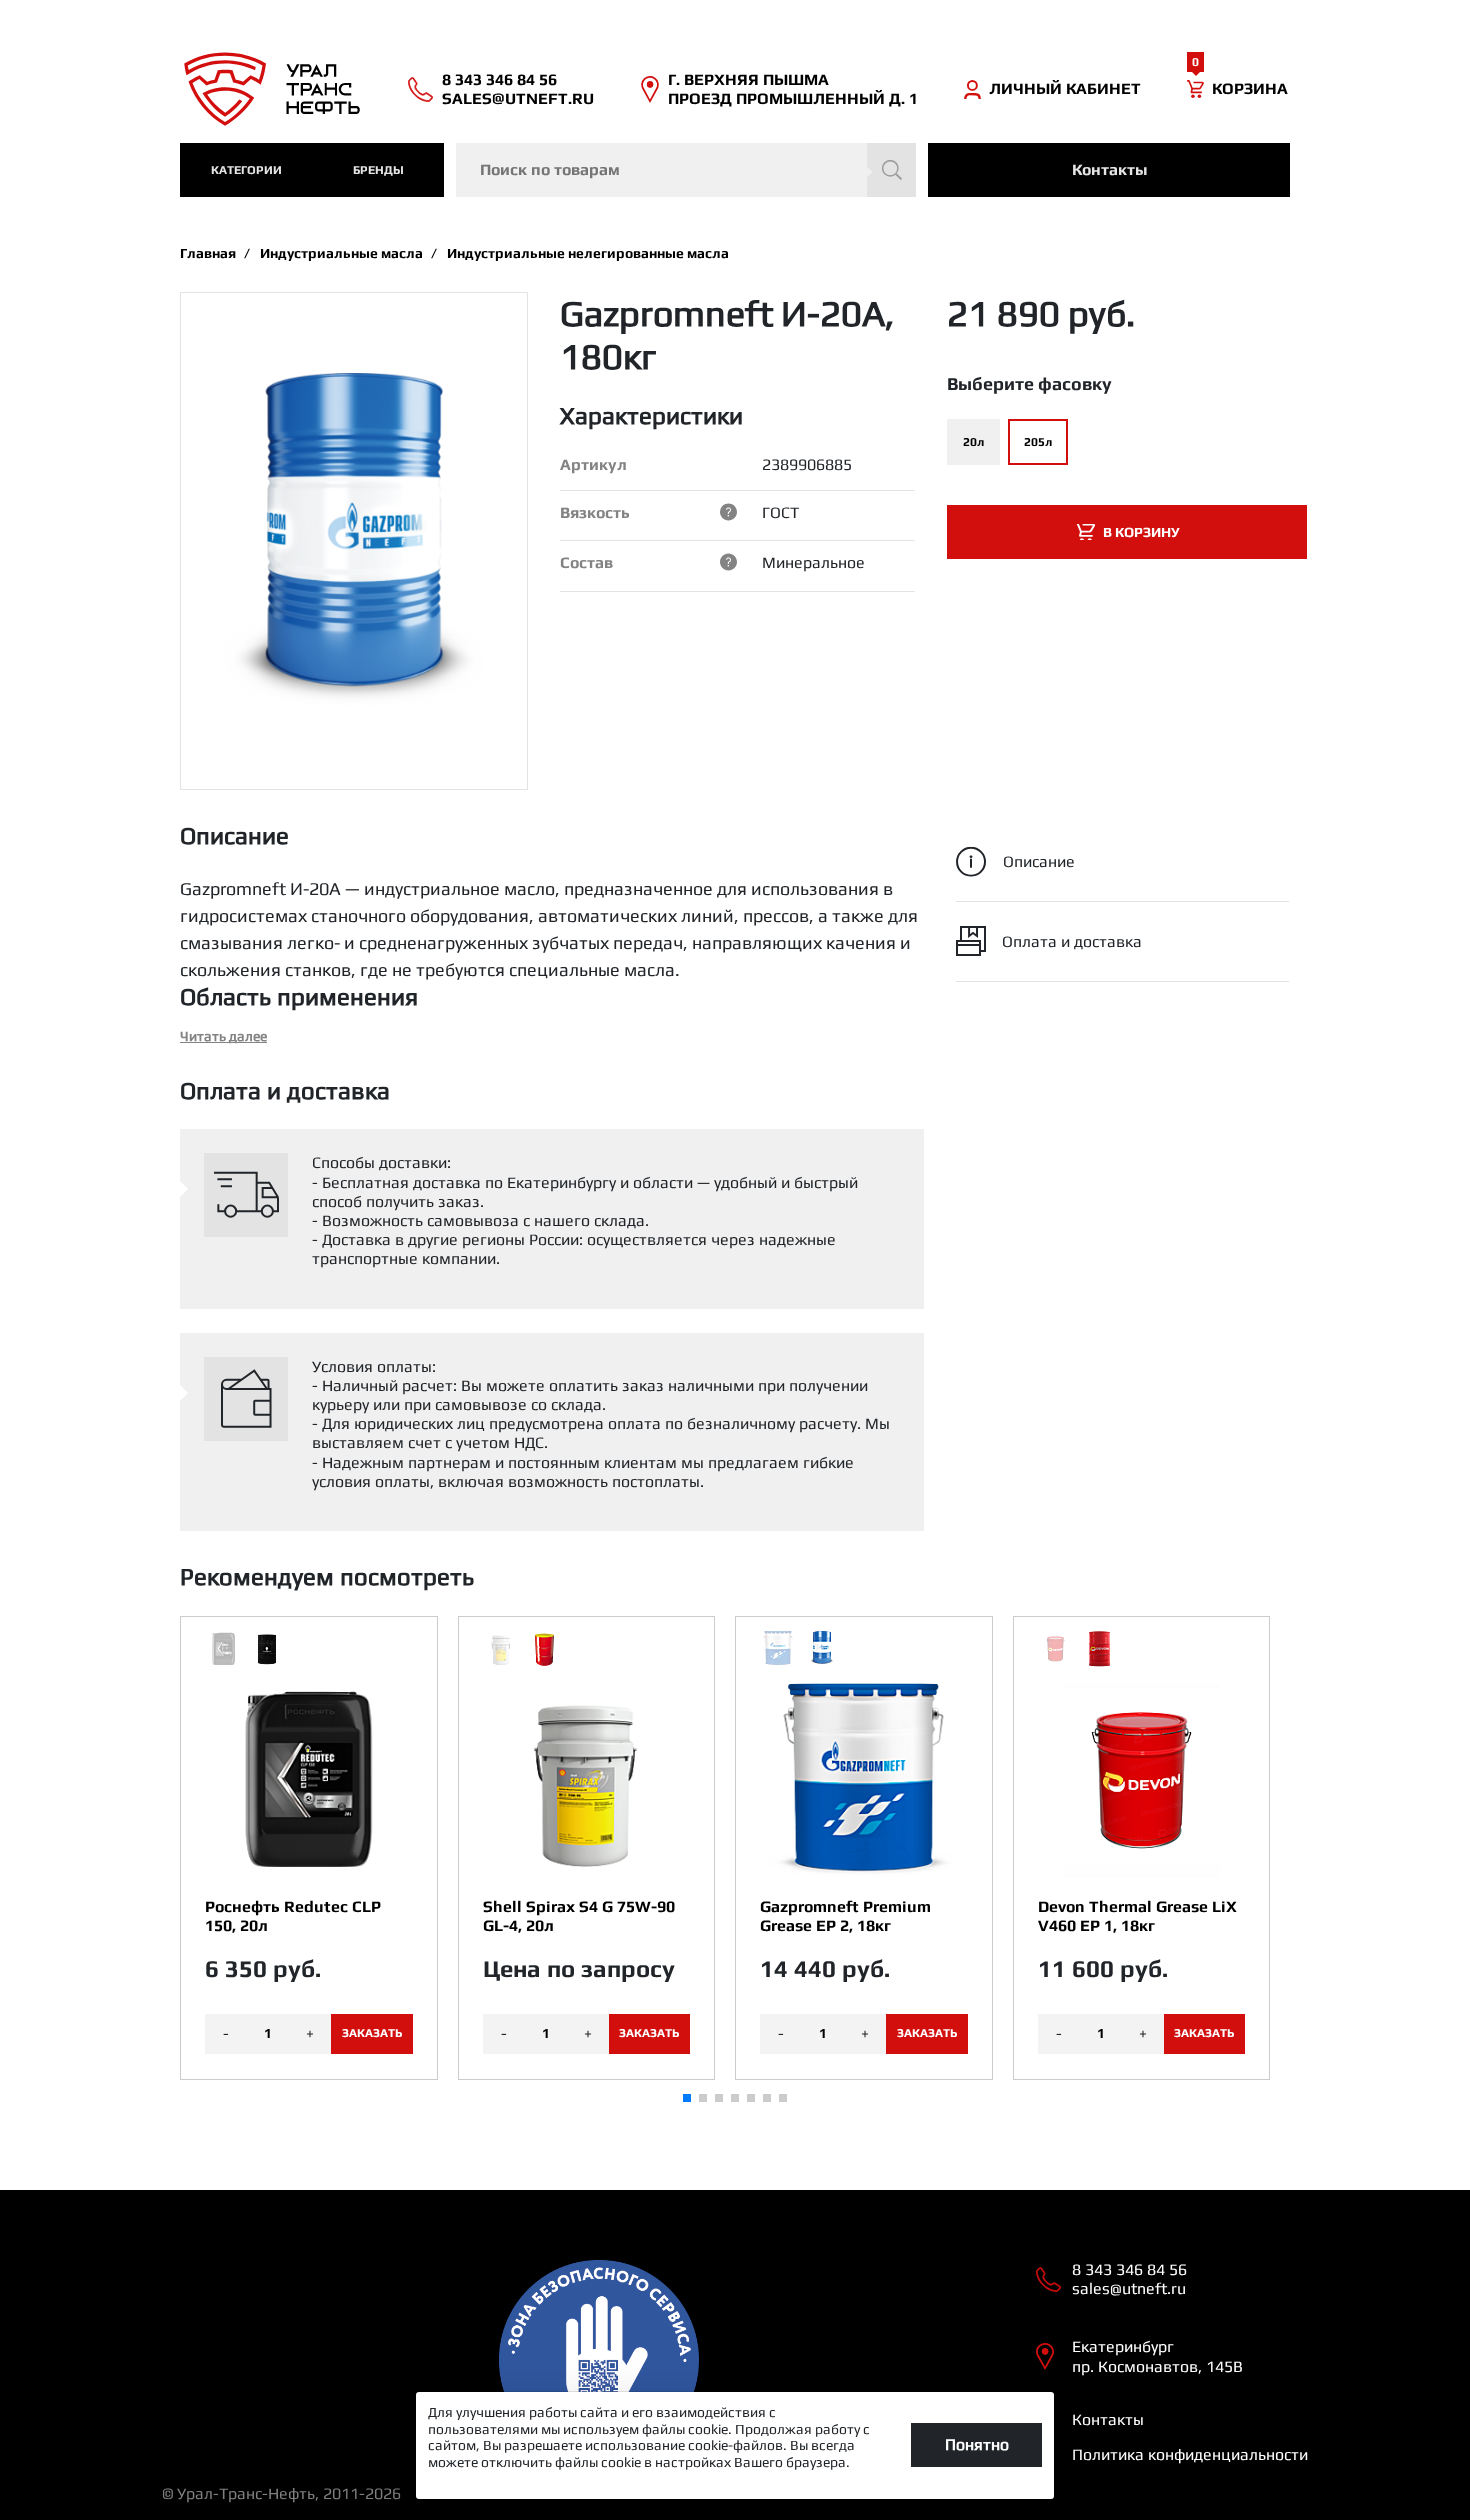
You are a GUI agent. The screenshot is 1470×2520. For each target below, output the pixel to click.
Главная (208, 253)
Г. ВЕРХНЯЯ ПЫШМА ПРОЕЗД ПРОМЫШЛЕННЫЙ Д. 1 (793, 89)
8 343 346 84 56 (499, 79)
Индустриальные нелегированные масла (588, 253)
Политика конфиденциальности (1190, 2454)
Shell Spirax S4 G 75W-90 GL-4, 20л (579, 1916)
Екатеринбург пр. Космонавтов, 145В (1157, 2356)
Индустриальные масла (341, 253)
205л (1038, 442)
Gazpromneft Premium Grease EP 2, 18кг (845, 1916)
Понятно (977, 2444)
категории (246, 170)
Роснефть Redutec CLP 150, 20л (293, 1916)
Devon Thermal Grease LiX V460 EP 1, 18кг (1137, 1916)
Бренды (378, 170)
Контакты (1109, 169)
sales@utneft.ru (518, 98)
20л (973, 442)
